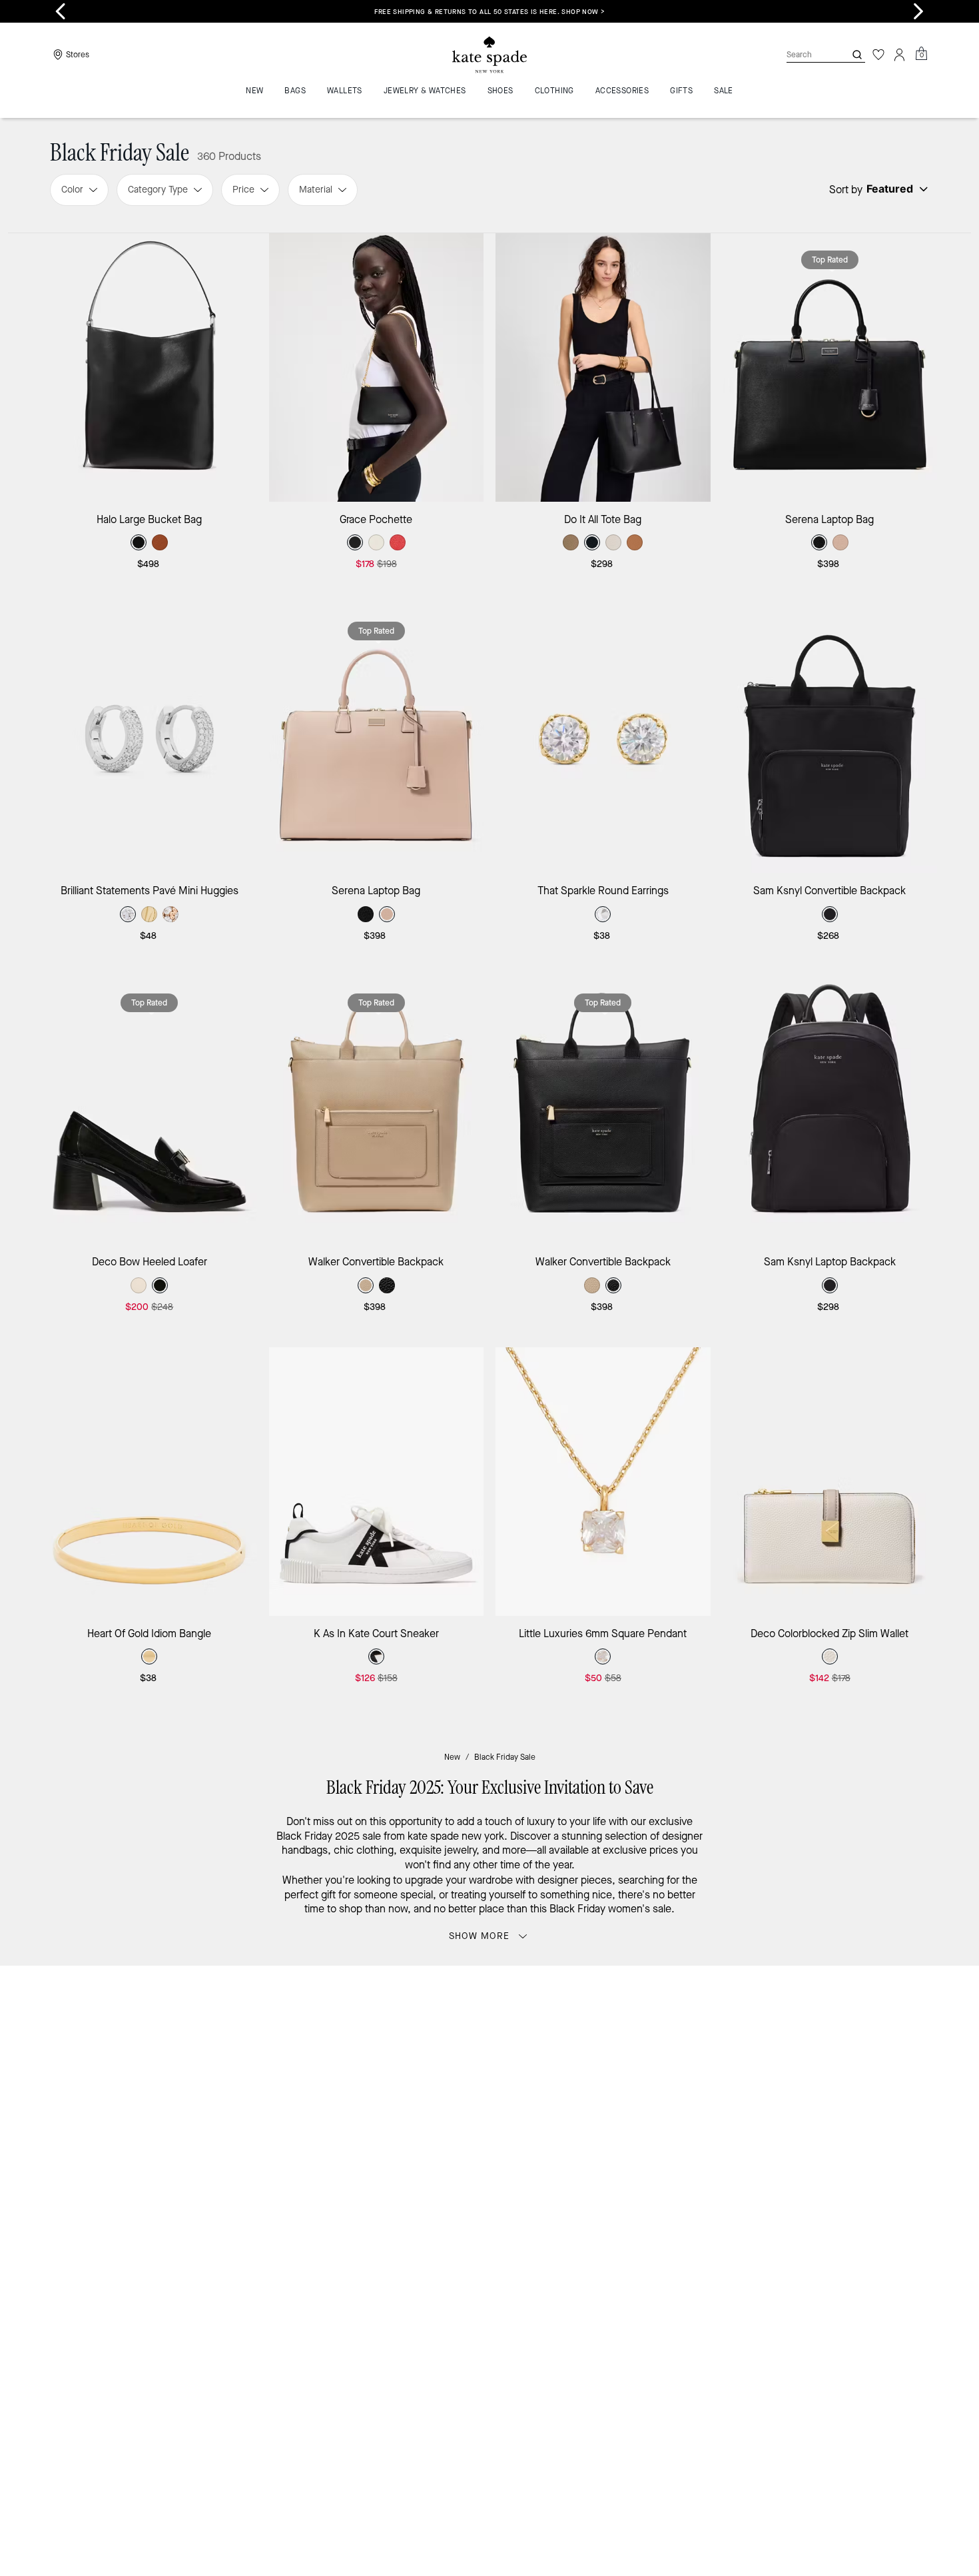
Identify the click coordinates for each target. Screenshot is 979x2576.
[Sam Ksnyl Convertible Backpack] (830, 739)
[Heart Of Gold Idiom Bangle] (150, 1482)
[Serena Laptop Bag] (830, 367)
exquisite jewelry (438, 1850)
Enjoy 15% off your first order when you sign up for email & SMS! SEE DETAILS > (489, 12)
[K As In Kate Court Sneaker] (377, 1482)
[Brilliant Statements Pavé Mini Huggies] (150, 739)
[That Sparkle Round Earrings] (603, 739)
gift (328, 1895)
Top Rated (830, 260)
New (452, 1757)
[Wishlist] (878, 55)
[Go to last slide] (61, 11)
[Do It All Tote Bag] (603, 367)
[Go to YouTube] (727, 2114)
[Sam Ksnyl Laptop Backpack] (830, 1110)
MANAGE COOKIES (810, 2229)
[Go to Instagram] (635, 2114)
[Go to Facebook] (666, 2114)
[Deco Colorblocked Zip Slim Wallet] (830, 1482)
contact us (764, 2085)
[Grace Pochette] (377, 367)
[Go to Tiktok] (758, 2114)
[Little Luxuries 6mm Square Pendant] (603, 1482)
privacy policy (698, 2085)
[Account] (900, 55)
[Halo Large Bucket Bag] (150, 367)
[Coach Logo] (489, 55)
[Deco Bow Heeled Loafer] (150, 1110)
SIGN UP (879, 2021)
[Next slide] (918, 11)
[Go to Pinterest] (697, 2114)
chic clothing (364, 1850)
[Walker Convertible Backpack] (377, 1110)
